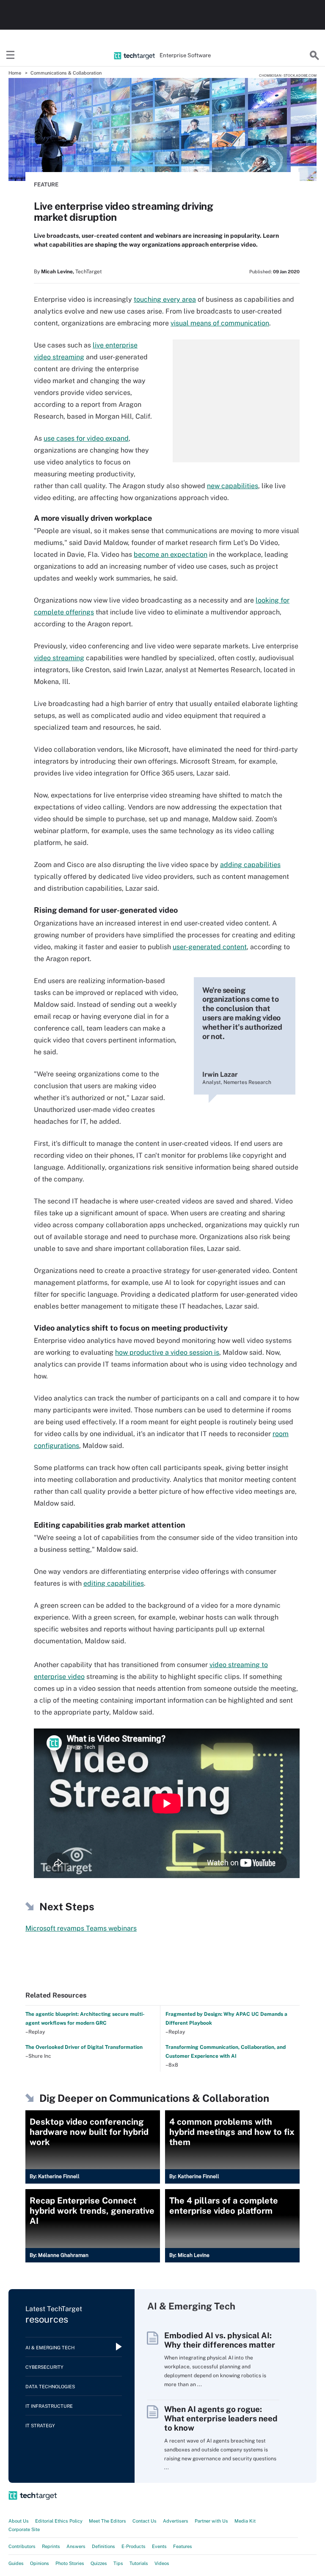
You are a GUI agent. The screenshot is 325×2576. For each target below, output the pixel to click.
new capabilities (233, 486)
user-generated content (210, 947)
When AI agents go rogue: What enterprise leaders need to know (221, 2418)
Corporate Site (24, 2529)
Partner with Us (211, 2521)
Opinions (40, 2563)
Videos (162, 2563)
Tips (118, 2563)
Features (183, 2546)
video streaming (59, 658)
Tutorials (139, 2563)
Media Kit (245, 2521)
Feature (46, 185)
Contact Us (145, 2521)
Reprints (51, 2546)
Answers (76, 2546)
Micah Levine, (58, 272)
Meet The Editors (107, 2521)
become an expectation (171, 554)
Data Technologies (50, 2387)
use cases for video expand (86, 438)
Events (159, 2546)
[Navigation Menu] (11, 56)
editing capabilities (114, 1583)
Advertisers (176, 2521)
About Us (19, 2521)
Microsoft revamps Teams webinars (81, 1928)
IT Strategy (40, 2426)
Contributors (22, 2546)
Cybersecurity (44, 2367)
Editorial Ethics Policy (59, 2521)
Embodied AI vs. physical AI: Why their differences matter (220, 2340)
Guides (16, 2563)
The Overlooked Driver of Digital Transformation (84, 2047)
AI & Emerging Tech (50, 2348)
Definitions (103, 2546)
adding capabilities (250, 865)
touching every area (165, 299)
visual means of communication (220, 323)
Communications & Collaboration (66, 73)
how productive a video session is (167, 1352)
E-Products (134, 2546)
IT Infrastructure (49, 2406)
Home (15, 73)
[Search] (314, 56)
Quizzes (99, 2563)
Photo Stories (70, 2563)
